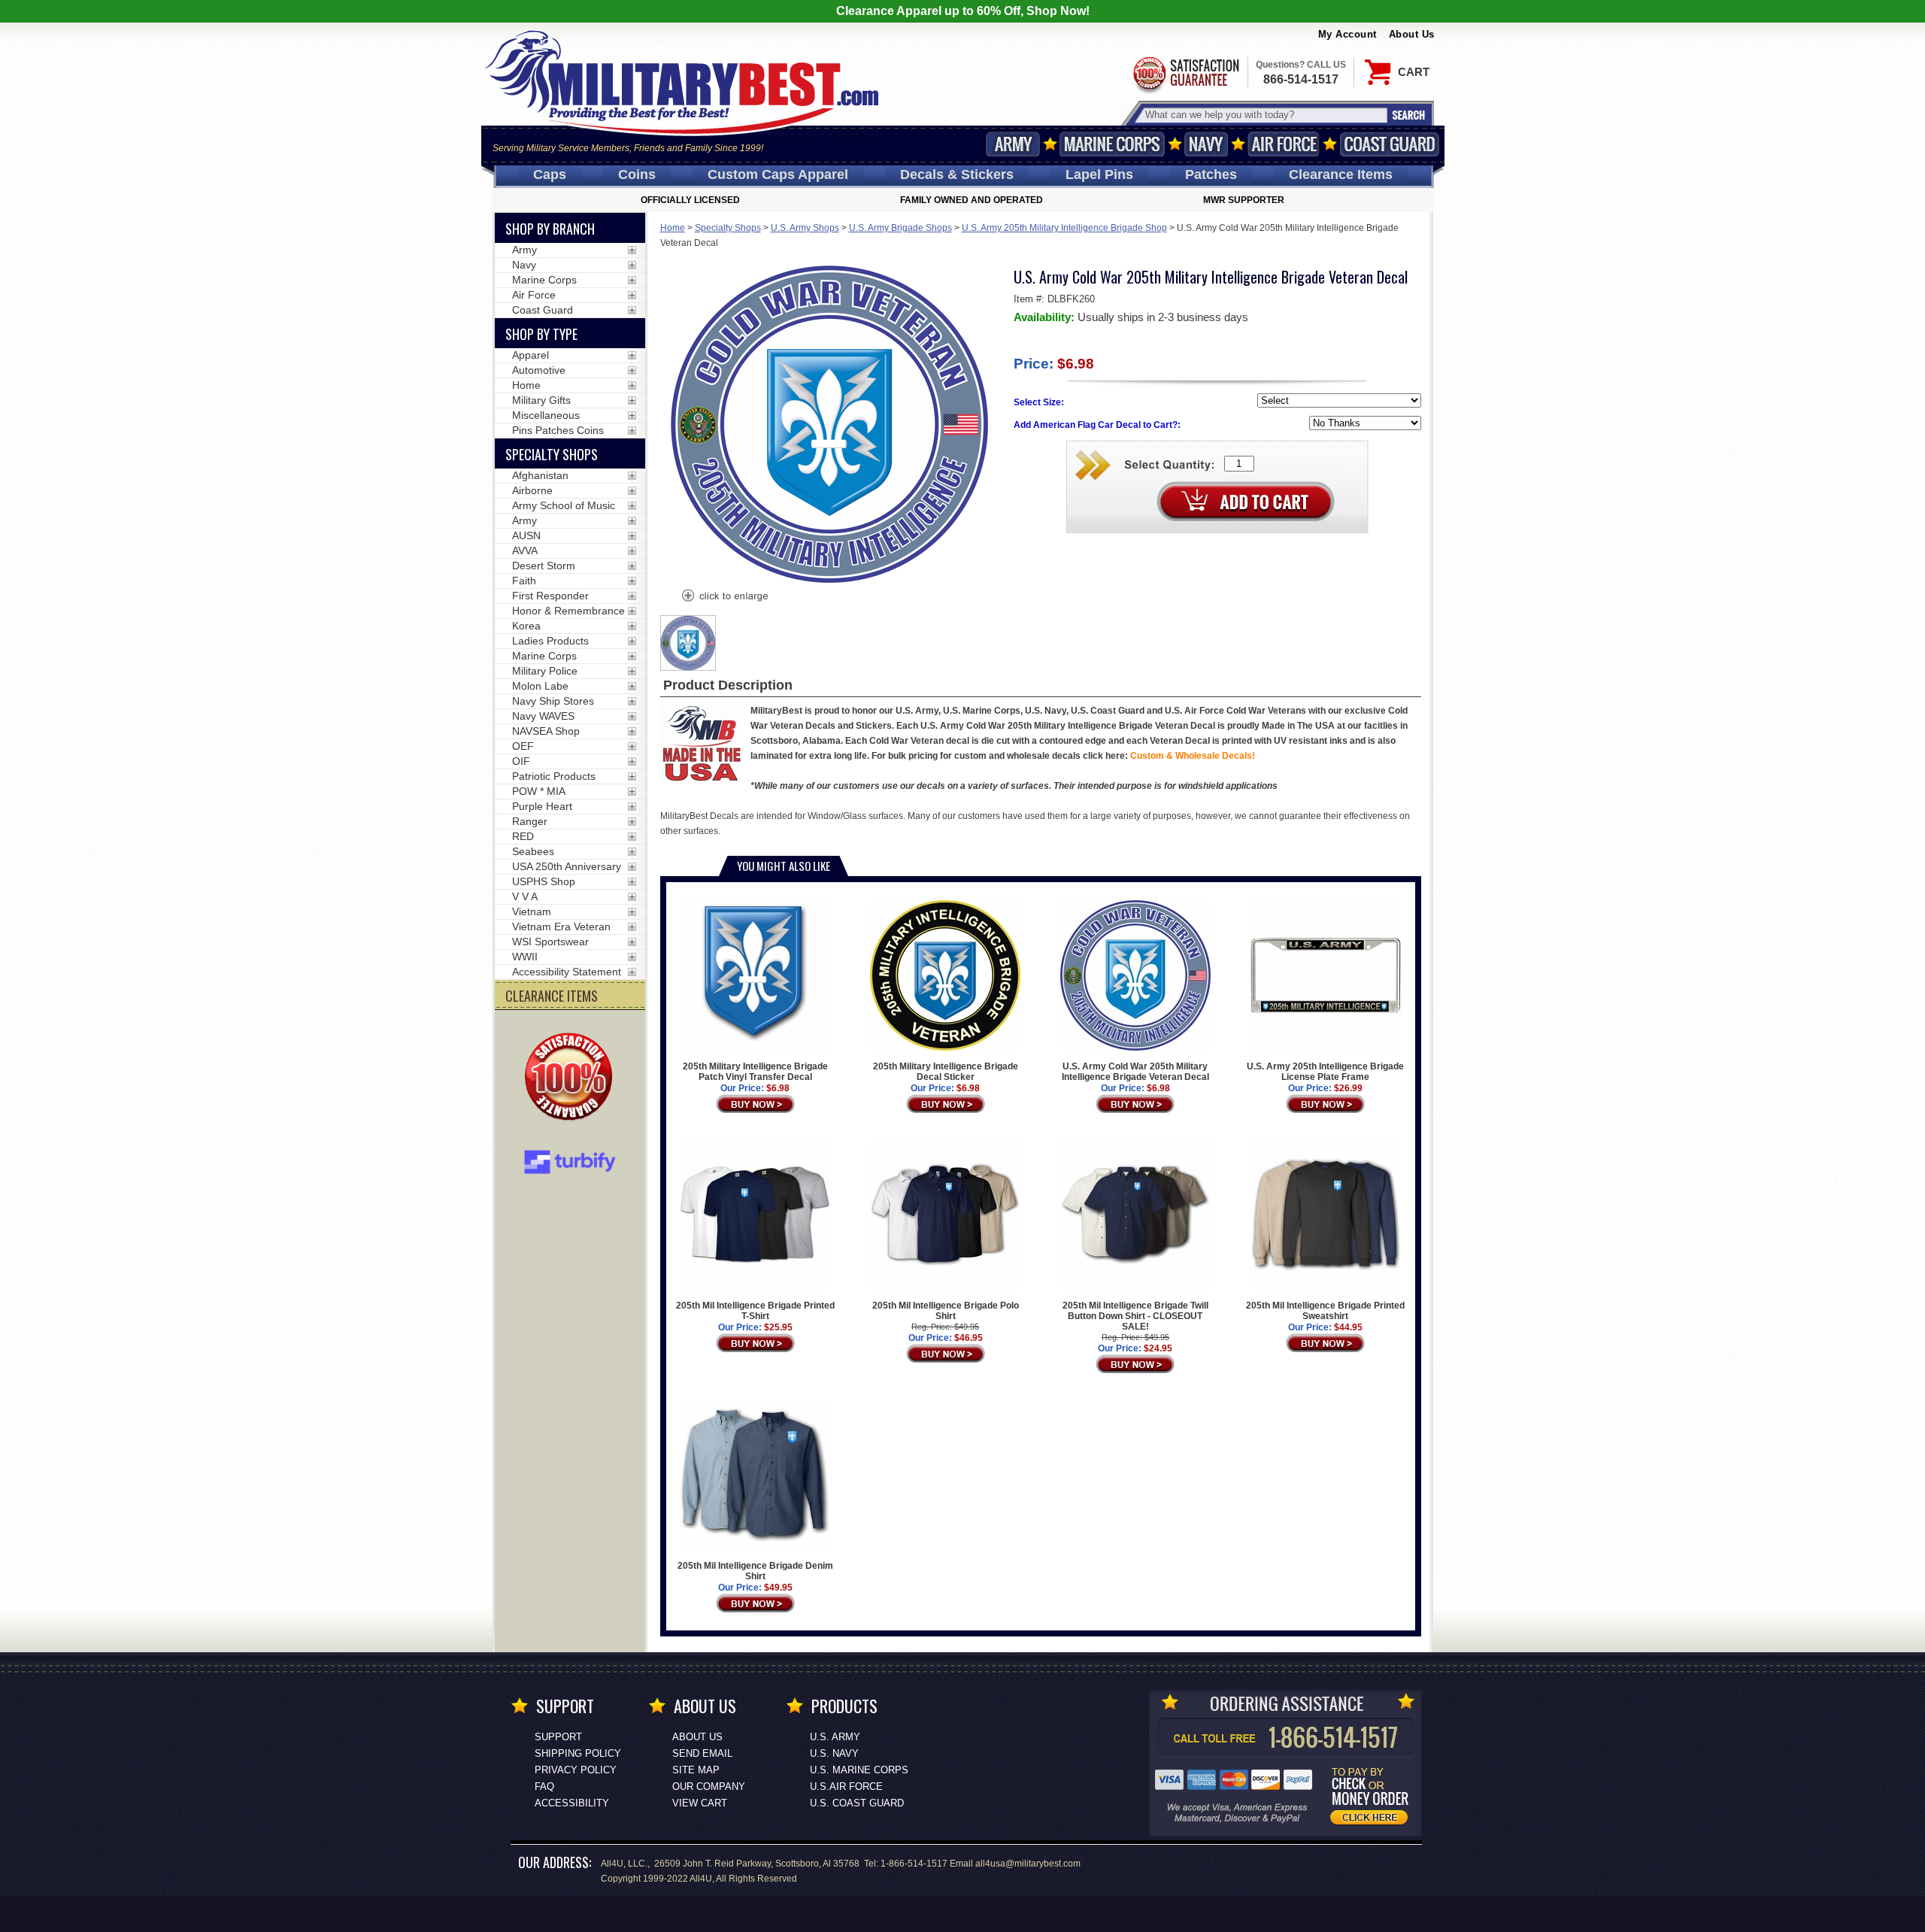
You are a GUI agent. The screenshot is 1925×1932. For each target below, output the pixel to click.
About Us (1412, 34)
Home (673, 228)
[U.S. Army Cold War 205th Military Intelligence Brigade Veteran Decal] (724, 597)
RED (523, 836)
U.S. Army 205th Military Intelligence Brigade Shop (1064, 228)
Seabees (533, 851)
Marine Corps (1112, 144)
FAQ (544, 1786)
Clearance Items (1341, 174)
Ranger (530, 821)
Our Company (709, 1786)
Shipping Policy (578, 1753)
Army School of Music (564, 505)
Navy (1206, 144)
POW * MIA (539, 791)
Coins (637, 174)
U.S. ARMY (835, 1737)
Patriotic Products (554, 776)
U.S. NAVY (834, 1753)
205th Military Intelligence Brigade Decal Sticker (946, 1072)
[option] (688, 643)
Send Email (702, 1753)
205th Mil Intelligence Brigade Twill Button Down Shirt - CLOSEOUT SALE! (1135, 1316)
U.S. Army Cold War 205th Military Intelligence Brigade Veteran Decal (1135, 1072)
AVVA (525, 550)
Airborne (532, 490)
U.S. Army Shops (805, 228)
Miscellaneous (546, 415)
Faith (524, 581)
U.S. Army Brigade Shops (900, 228)
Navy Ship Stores (553, 701)
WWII (525, 957)
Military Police (545, 671)
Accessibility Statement (567, 972)
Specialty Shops (728, 228)
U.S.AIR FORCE (846, 1786)
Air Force (1284, 144)
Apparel (531, 355)
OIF (521, 761)
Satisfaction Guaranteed (1185, 73)
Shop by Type (541, 334)
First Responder (550, 596)
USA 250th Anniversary (567, 866)
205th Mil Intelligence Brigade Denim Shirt (755, 1571)
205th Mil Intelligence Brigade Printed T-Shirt (755, 1311)
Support (558, 1737)
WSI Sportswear (550, 942)
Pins (1099, 174)
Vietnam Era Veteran (561, 927)
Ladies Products (550, 641)
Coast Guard (1390, 144)
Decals (957, 174)
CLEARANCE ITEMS (552, 996)
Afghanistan (540, 475)
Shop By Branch (550, 229)
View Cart (700, 1803)
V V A (525, 896)
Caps (550, 174)
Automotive (539, 370)
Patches (1211, 174)
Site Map (696, 1770)
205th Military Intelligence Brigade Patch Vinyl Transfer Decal (755, 1072)
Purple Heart (542, 806)
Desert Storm (544, 566)
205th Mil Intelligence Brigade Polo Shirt (946, 1311)
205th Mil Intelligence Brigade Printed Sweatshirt (1325, 1311)
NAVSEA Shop (546, 731)
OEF (523, 746)
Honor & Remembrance (568, 611)
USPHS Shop (544, 881)
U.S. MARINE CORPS (859, 1770)
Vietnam (532, 911)
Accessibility (572, 1803)
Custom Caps (778, 174)
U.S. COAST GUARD (857, 1803)
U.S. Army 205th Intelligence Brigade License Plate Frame (1325, 1072)
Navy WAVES (543, 716)
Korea (526, 626)
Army (1013, 144)
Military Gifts (541, 400)
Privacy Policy (576, 1770)
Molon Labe (540, 686)
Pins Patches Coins (558, 430)
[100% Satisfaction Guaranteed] (572, 1078)
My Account (1347, 34)
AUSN (526, 535)
